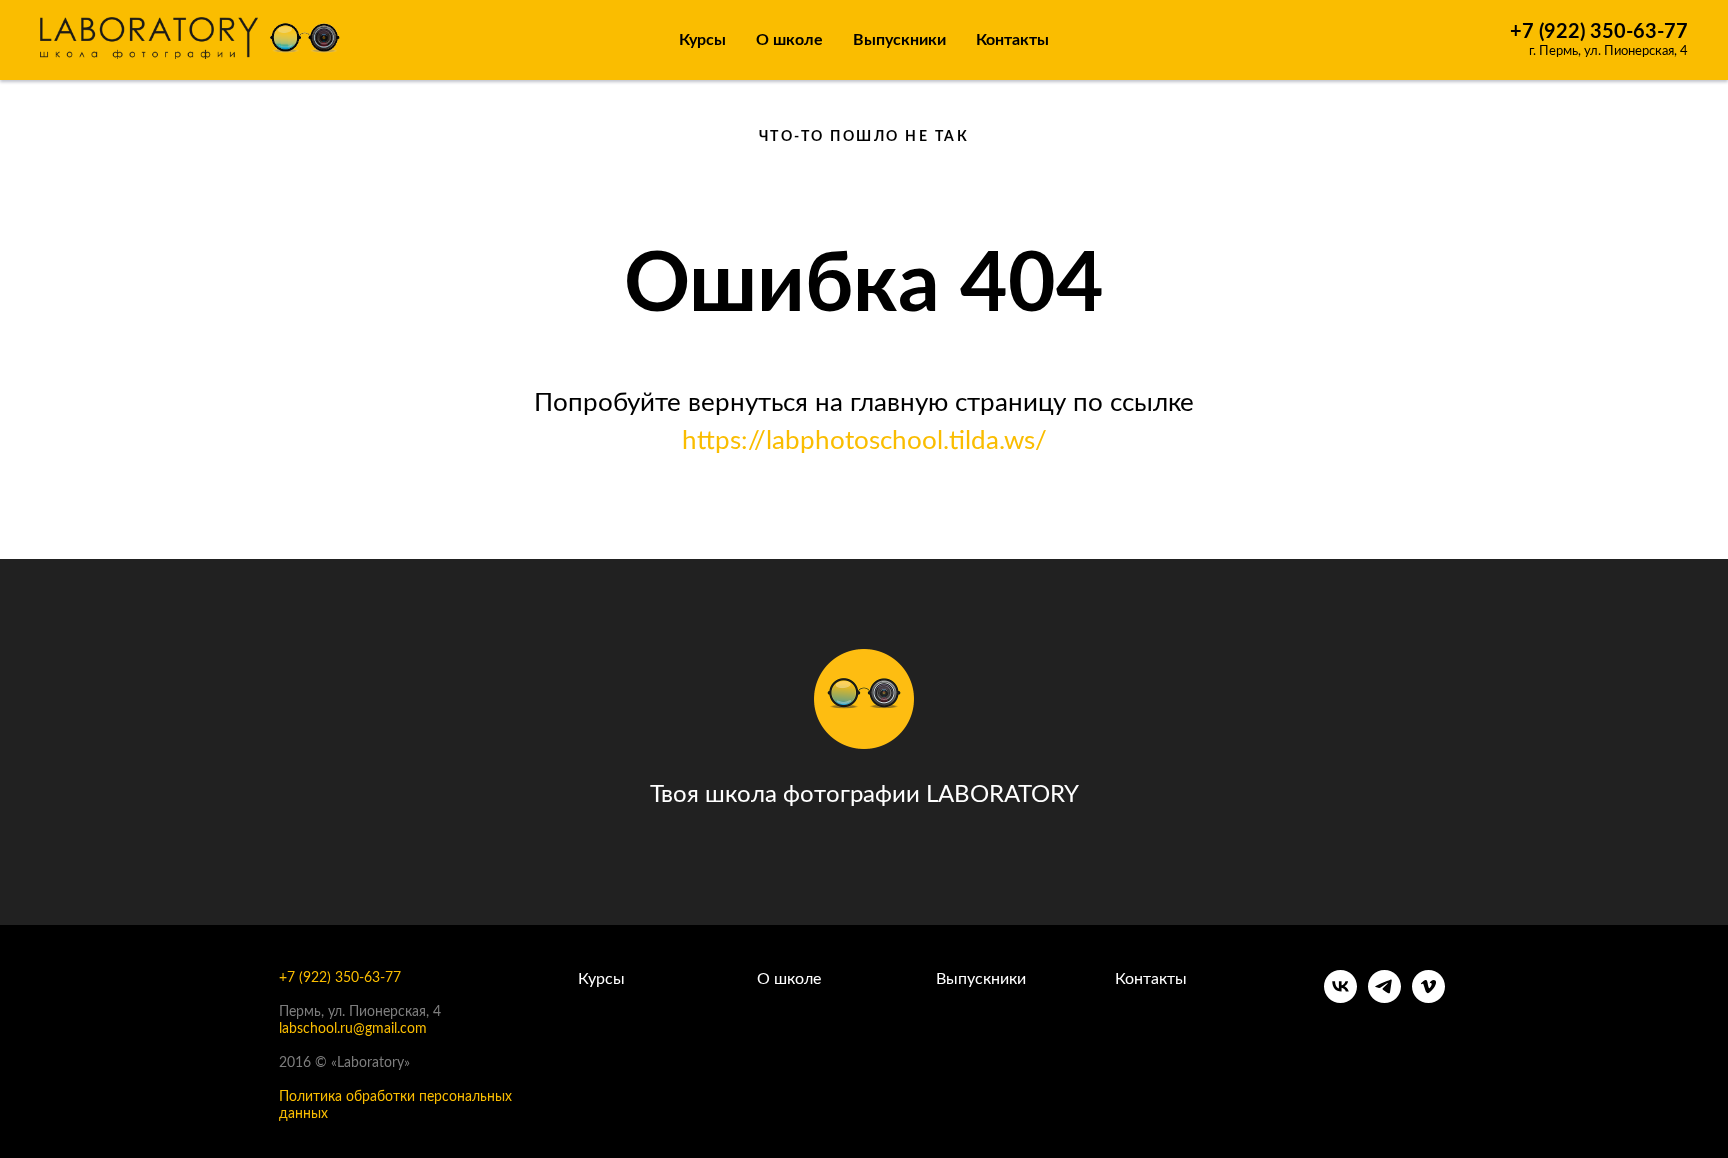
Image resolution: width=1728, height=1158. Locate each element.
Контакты (1012, 40)
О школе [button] (789, 40)
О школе (789, 979)
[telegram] (1384, 997)
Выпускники (899, 40)
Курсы (702, 40)
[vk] (1340, 997)
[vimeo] (1428, 997)
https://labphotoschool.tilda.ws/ (864, 441)
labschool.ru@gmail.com (353, 1029)
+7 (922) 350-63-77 (1599, 32)
